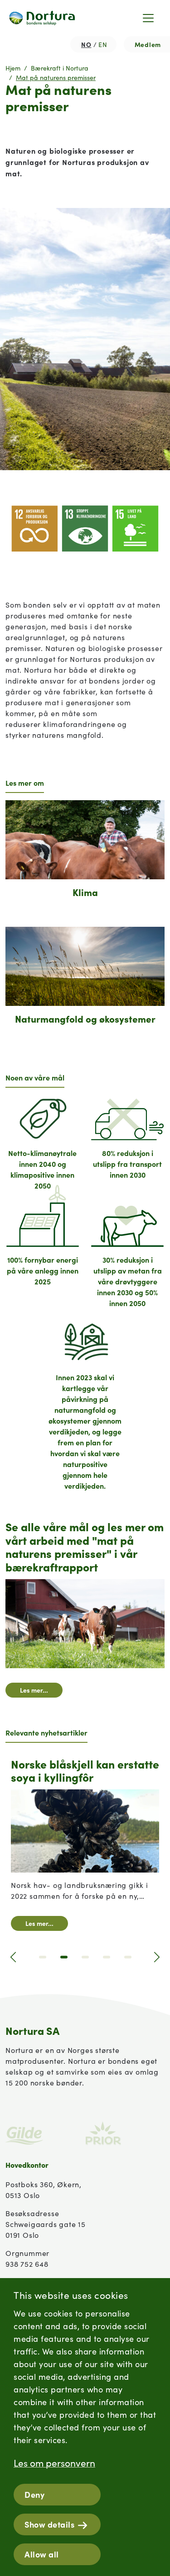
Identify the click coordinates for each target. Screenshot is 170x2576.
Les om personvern (54, 2463)
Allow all (42, 2554)
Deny (34, 2494)
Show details (49, 2524)
